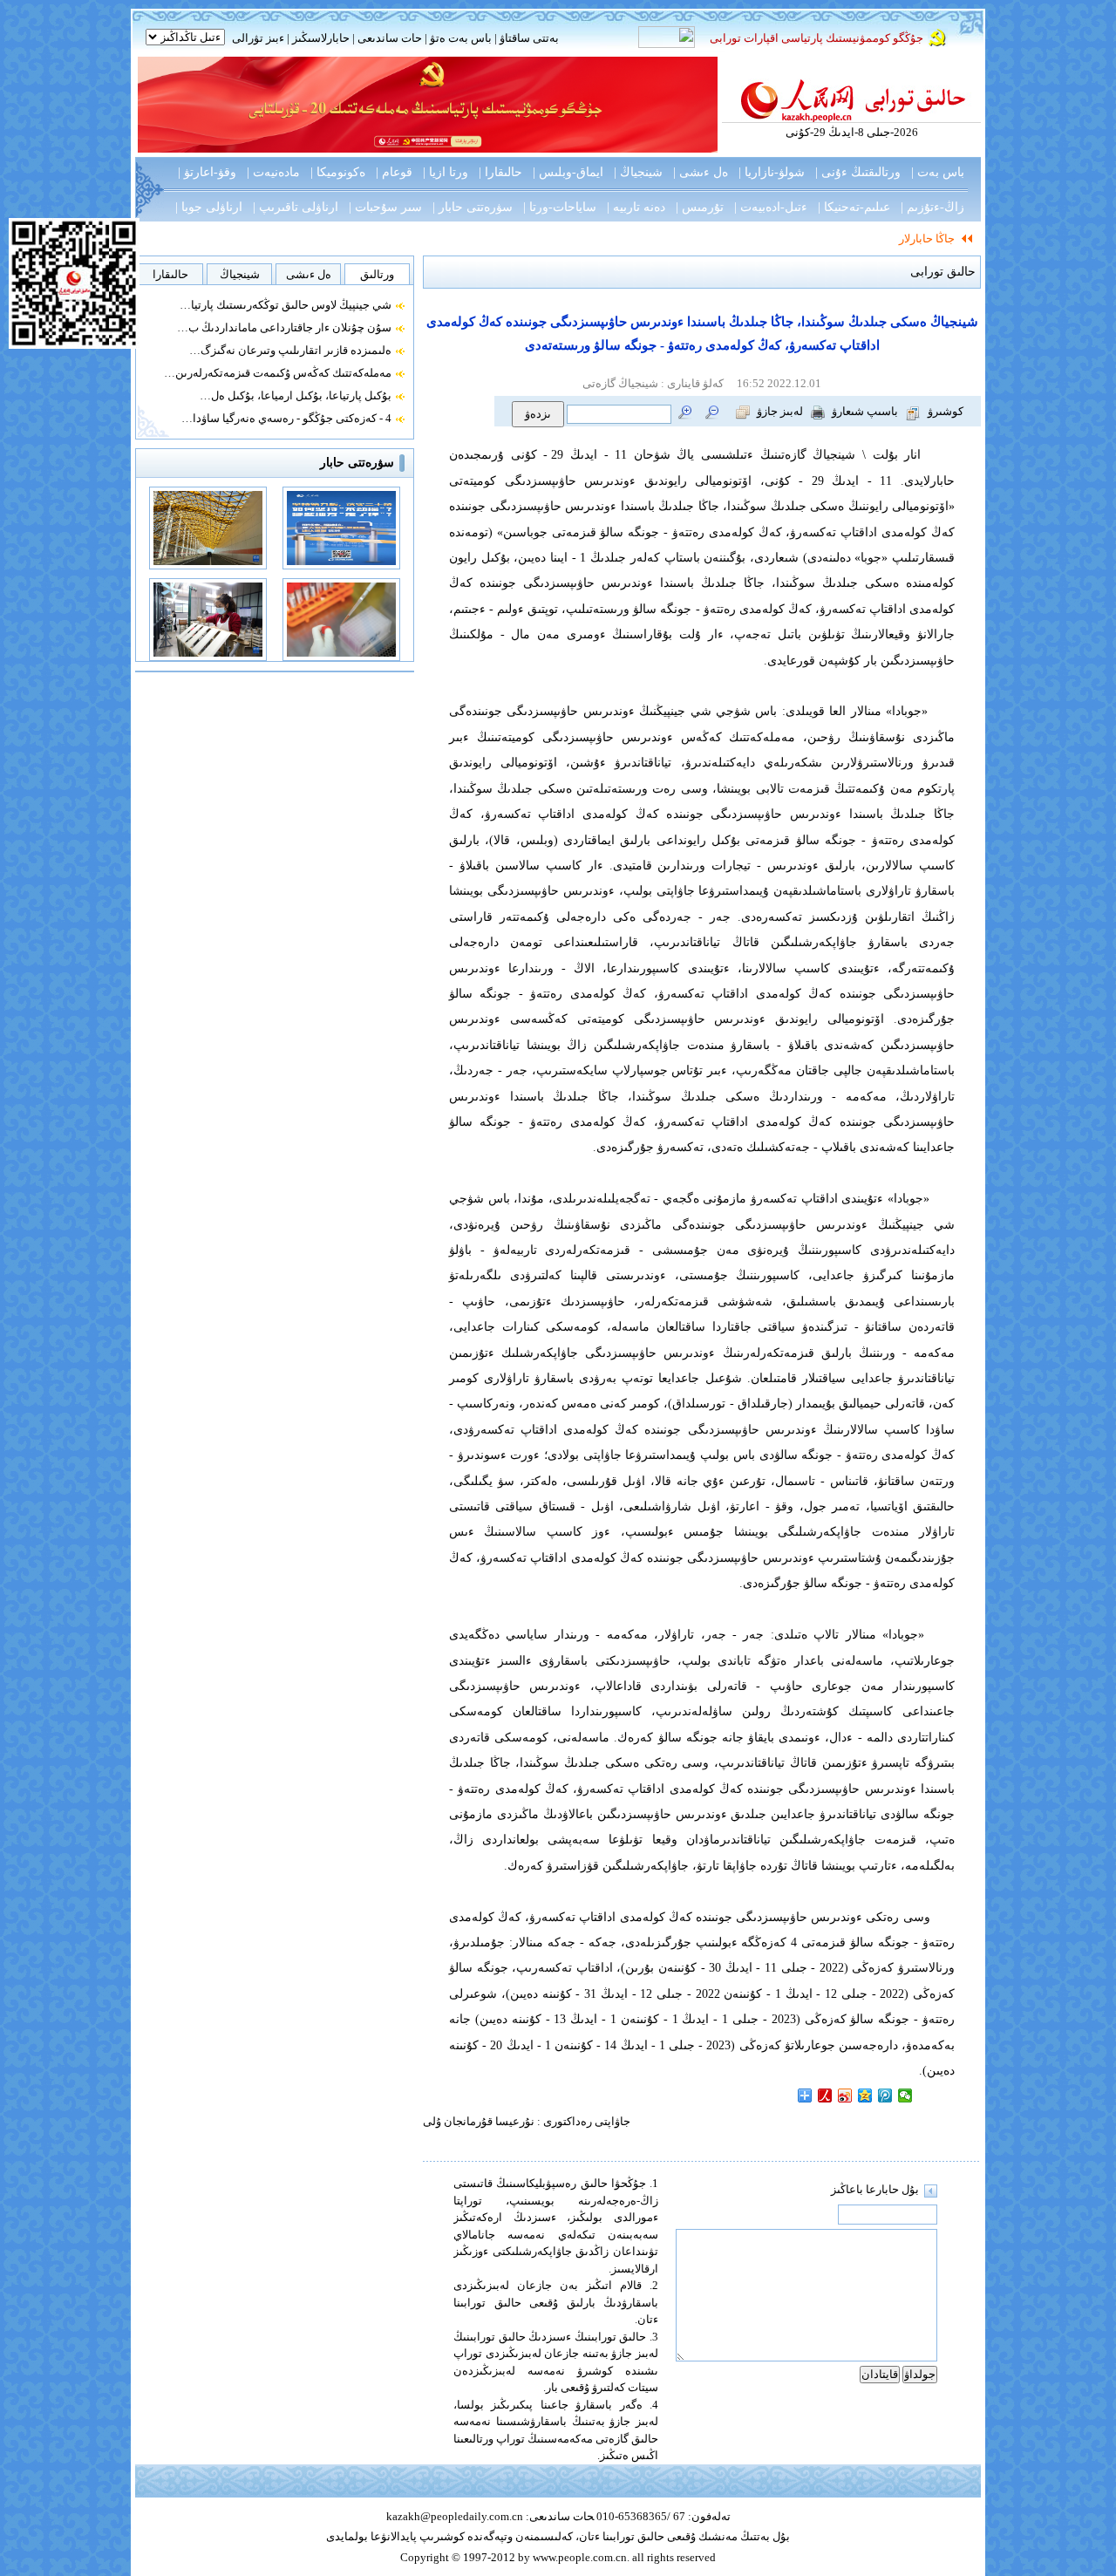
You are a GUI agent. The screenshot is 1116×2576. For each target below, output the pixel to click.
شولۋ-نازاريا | (772, 172)
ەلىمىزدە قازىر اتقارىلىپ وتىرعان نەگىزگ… (290, 350)
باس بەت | (938, 172)
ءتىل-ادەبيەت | (771, 207)
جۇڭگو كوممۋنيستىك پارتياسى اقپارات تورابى (817, 38)
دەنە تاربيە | (636, 207)
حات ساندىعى (390, 38)
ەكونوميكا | (338, 172)
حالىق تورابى (943, 272)
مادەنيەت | (273, 172)
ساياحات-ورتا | (560, 207)
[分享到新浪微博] (845, 2096)
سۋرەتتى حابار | (473, 207)
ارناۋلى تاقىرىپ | (296, 207)
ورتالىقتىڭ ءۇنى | (858, 172)
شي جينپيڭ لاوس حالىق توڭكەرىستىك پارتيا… (286, 305)
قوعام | (394, 172)
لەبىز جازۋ (780, 411)
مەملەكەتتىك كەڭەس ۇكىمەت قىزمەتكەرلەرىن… (278, 373)
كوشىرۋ (946, 411)
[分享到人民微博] (825, 2096)
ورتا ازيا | (446, 172)
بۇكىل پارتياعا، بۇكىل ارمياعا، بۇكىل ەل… (296, 395)
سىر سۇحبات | (385, 207)
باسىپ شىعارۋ (865, 411)
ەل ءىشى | (701, 172)
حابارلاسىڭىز (321, 38)
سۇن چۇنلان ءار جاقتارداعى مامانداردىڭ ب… (284, 327)
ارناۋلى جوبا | (209, 207)
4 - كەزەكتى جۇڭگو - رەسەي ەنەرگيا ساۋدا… (286, 418)
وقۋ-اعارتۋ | (207, 172)
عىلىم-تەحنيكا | (854, 207)
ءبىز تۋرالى (258, 38)
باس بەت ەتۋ (461, 38)
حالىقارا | (500, 172)
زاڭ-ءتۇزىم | (932, 207)
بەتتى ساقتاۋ (528, 38)
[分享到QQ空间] (865, 2096)
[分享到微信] (905, 2096)
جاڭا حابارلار (927, 239)
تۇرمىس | (700, 207)
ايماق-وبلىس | (568, 172)
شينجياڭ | (638, 172)
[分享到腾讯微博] (885, 2096)
